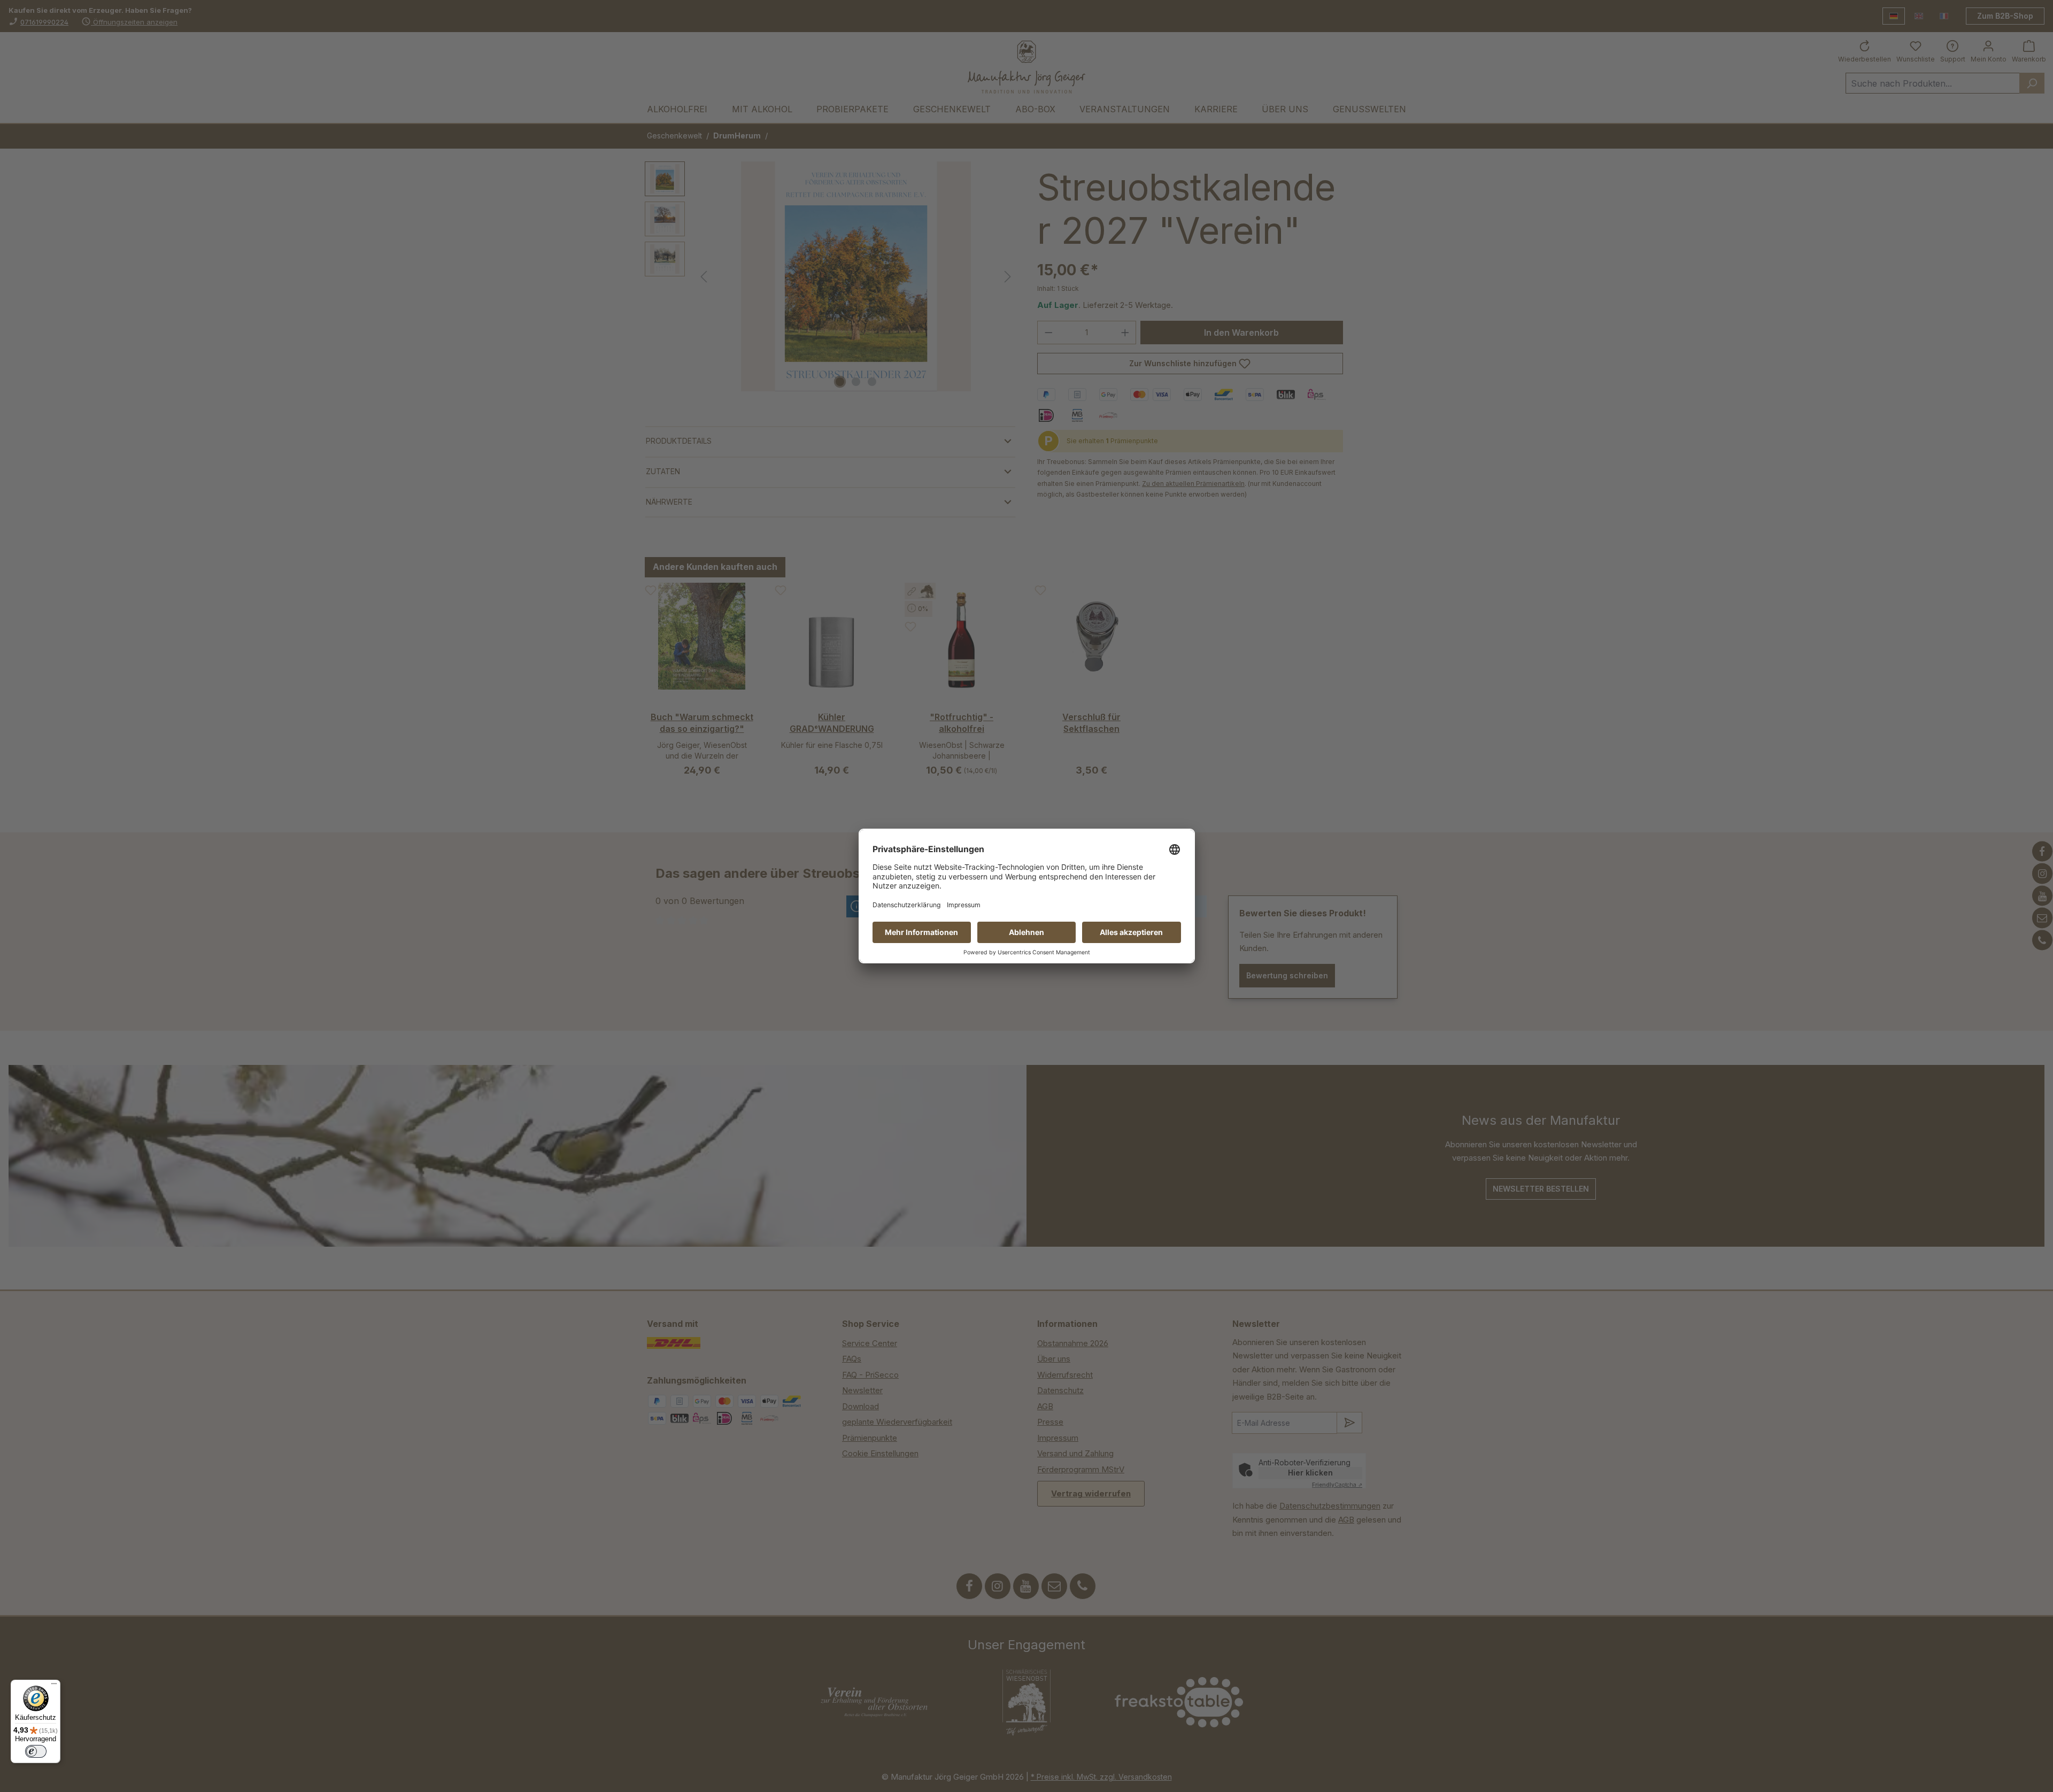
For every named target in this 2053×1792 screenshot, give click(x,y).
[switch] (36, 1751)
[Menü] (54, 1686)
